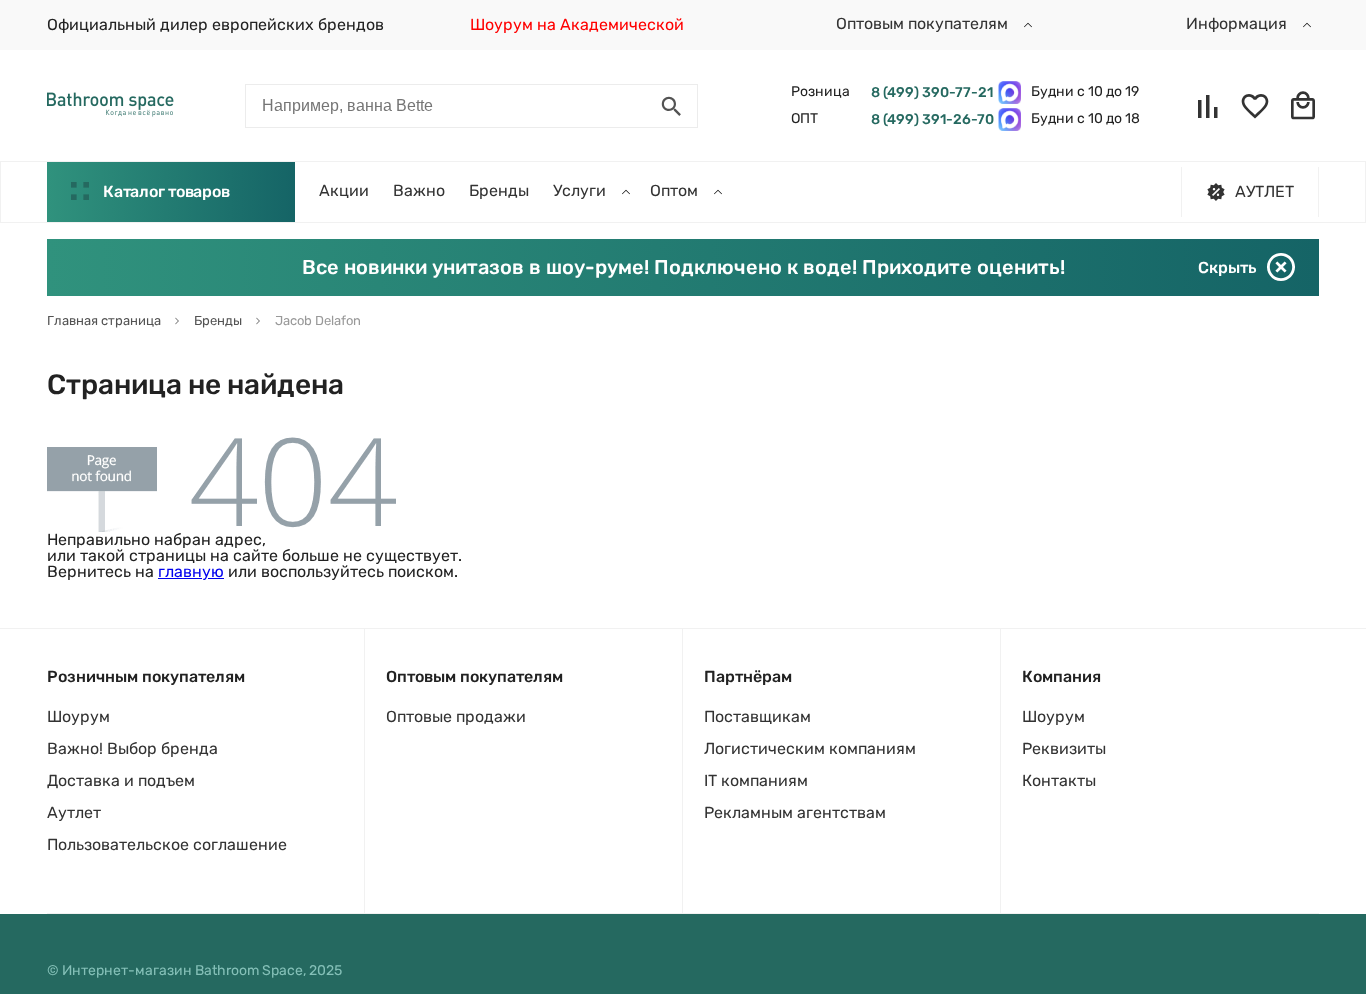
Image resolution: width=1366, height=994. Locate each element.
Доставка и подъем (121, 780)
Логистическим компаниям (810, 748)
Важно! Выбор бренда (132, 748)
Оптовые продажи (456, 716)
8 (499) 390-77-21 (929, 92)
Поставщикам (757, 716)
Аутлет (74, 812)
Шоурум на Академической (577, 24)
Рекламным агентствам (795, 812)
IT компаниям (756, 780)
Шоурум (78, 716)
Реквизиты (1064, 748)
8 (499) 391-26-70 (929, 119)
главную (191, 571)
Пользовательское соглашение (167, 844)
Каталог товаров (166, 191)
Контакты (1059, 780)
